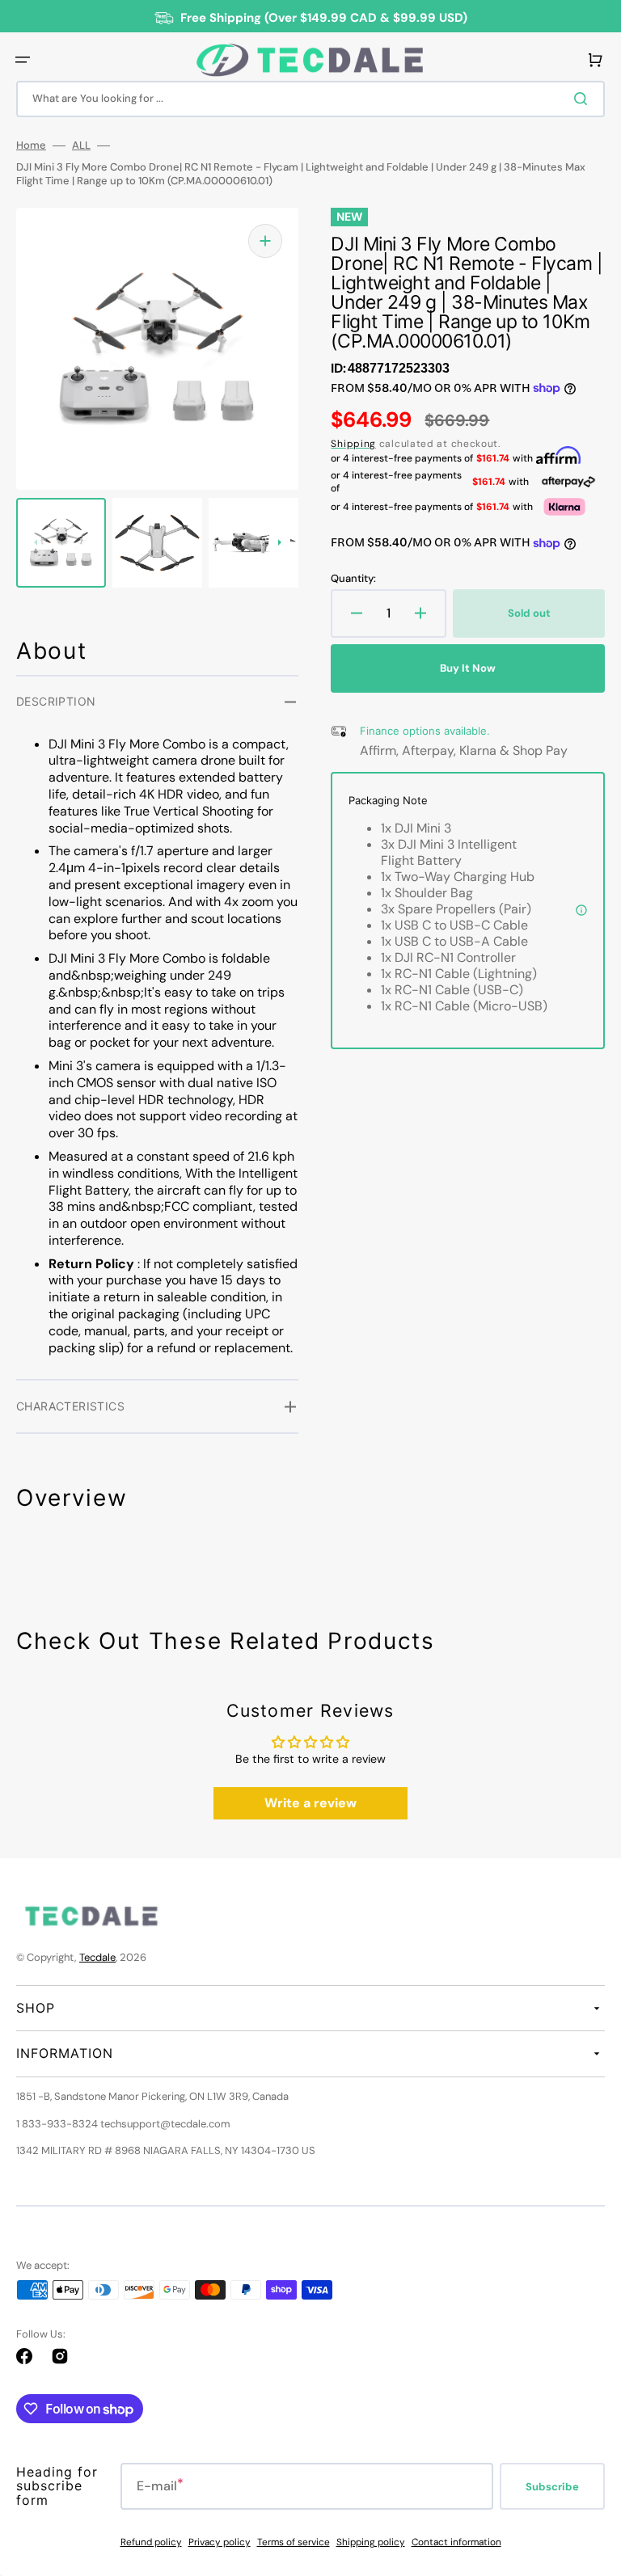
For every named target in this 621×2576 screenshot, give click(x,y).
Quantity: (353, 579)
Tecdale (97, 1957)
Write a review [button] (310, 1803)
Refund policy (151, 2542)
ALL (81, 145)
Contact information (456, 2542)
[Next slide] (279, 542)
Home (31, 145)
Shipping (353, 444)
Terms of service (294, 2542)
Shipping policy (371, 2542)
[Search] (584, 99)
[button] (23, 60)
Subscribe (552, 2487)
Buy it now (468, 668)
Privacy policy (220, 2542)
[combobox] (310, 99)
